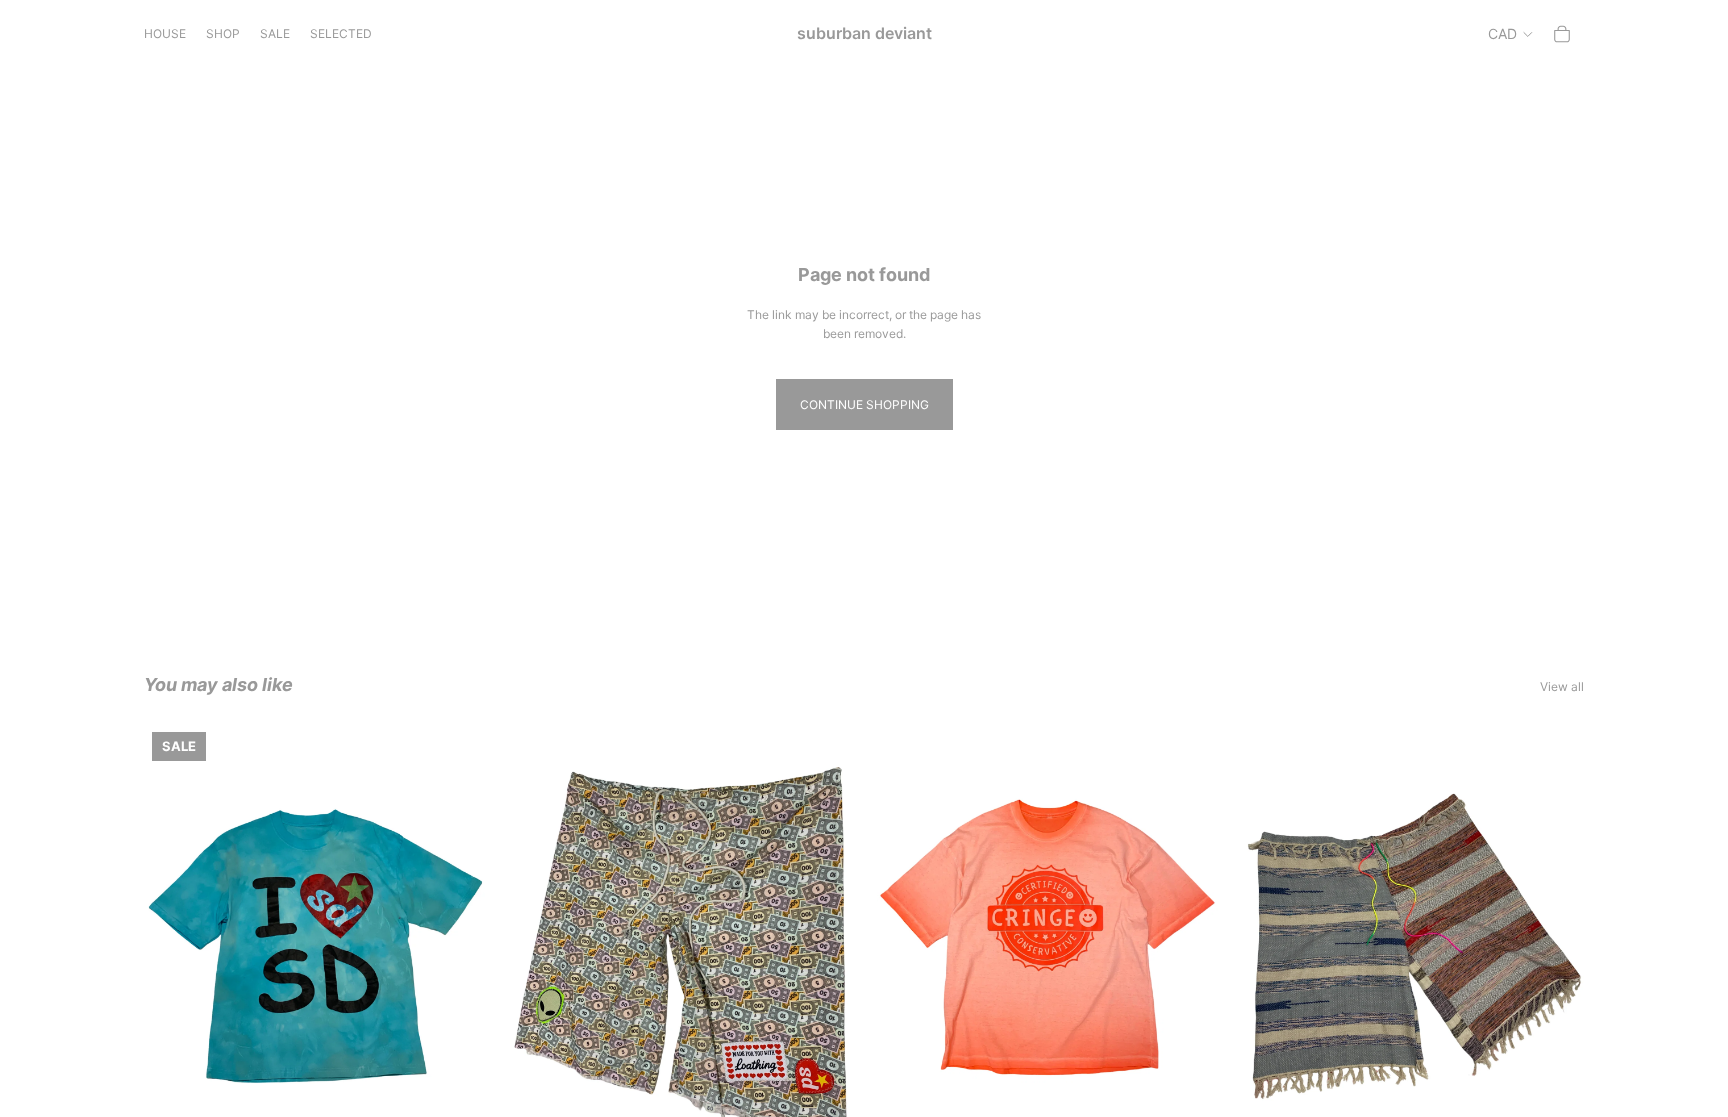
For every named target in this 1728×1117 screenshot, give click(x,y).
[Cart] (1562, 34)
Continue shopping (864, 404)
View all (1562, 686)
